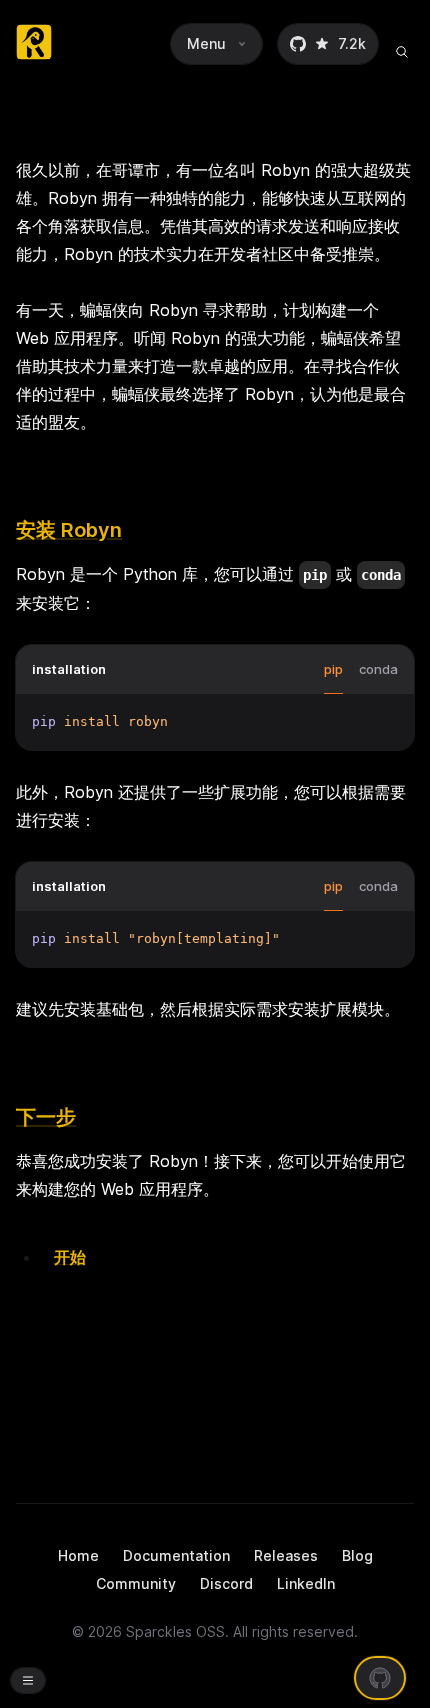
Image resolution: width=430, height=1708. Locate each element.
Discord (226, 1583)
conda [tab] (378, 669)
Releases (286, 1555)
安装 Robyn (69, 530)
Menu (206, 43)
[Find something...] (402, 44)
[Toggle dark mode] (28, 1680)
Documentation (176, 1555)
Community (136, 1583)
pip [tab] (333, 669)
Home (78, 1555)
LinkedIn (306, 1583)
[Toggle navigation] (28, 1680)
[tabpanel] (215, 722)
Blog (357, 1555)
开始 (70, 1257)
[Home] (34, 44)
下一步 (46, 1117)
